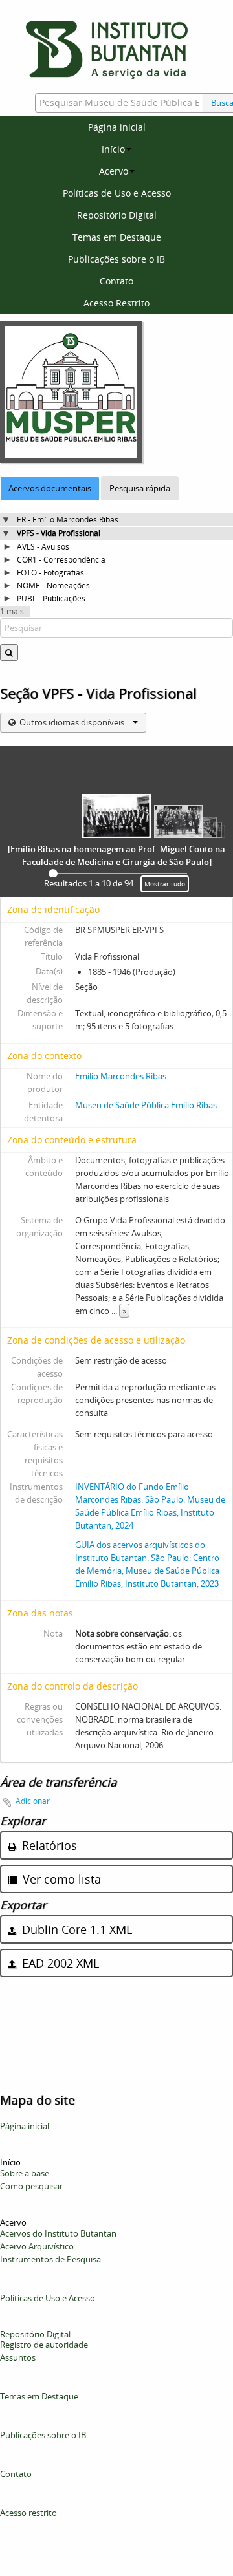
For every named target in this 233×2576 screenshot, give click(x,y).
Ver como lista (60, 1879)
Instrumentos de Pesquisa (50, 2259)
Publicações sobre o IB (116, 259)
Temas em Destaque (117, 237)
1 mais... (15, 611)
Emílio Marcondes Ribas (121, 1076)
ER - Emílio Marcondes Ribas (68, 520)
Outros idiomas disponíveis (72, 722)
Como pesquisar (31, 2186)
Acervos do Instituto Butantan (58, 2233)
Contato (116, 281)
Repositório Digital (117, 215)
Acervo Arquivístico (37, 2246)
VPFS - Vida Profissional (59, 533)
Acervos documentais (50, 488)
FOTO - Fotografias (50, 573)
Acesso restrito (28, 2513)
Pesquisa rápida (140, 488)
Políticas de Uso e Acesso (117, 193)
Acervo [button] (114, 171)
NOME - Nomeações (53, 585)
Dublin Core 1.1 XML (75, 1929)
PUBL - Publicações (51, 598)
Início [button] (113, 149)
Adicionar (33, 1801)
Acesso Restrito (116, 303)
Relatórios (48, 1845)
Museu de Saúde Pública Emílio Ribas (146, 1105)
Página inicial (117, 127)
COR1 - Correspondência (61, 560)
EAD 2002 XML (59, 1963)
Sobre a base (25, 2173)
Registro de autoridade (44, 2345)
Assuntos (18, 2357)
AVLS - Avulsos (43, 547)
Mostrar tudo (165, 884)
